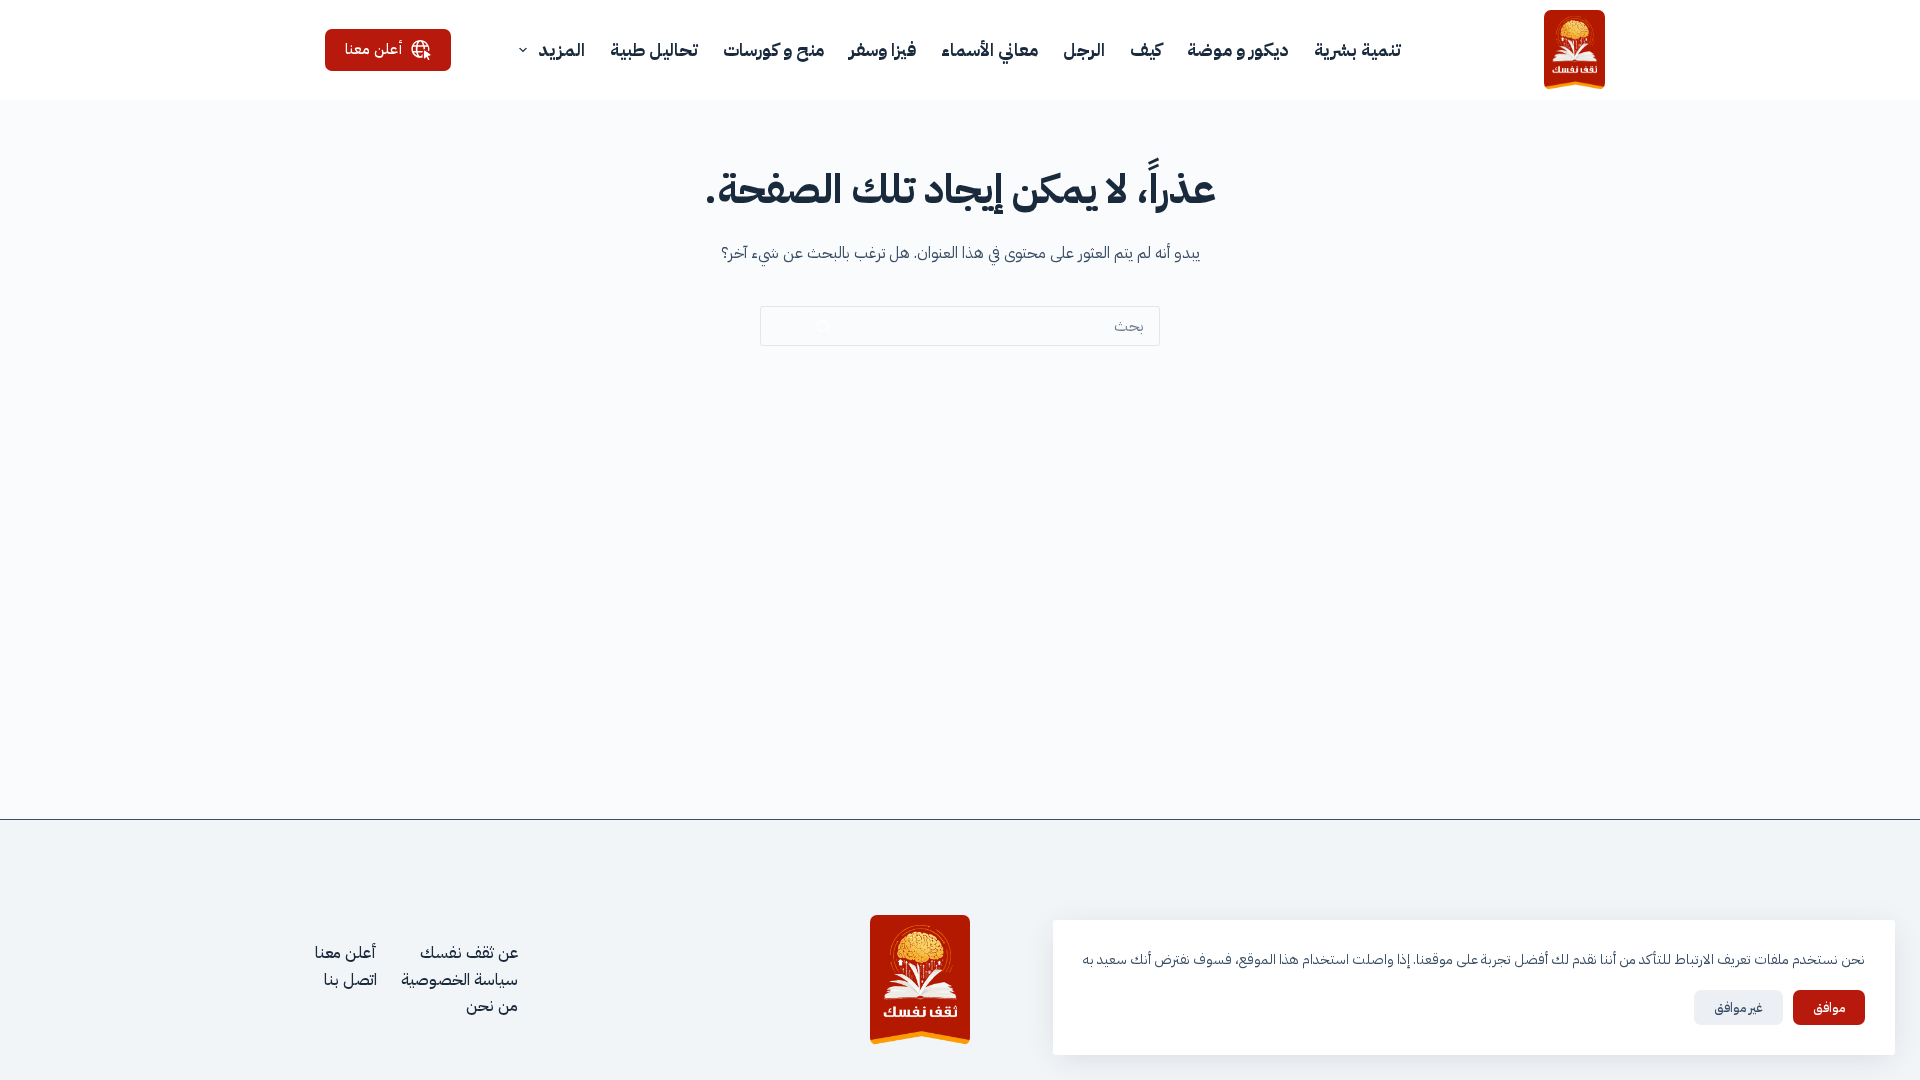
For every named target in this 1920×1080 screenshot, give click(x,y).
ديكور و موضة (1238, 49)
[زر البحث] (823, 326)
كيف (1146, 49)
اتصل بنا (350, 980)
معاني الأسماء (989, 49)
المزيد (561, 49)
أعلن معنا (374, 49)
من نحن (492, 1006)
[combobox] (1022, 326)
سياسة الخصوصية (459, 980)
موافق (1829, 1007)
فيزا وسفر (882, 49)
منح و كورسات (773, 49)
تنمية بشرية (1357, 49)
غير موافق (1738, 1007)
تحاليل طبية (654, 49)
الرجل (1084, 49)
